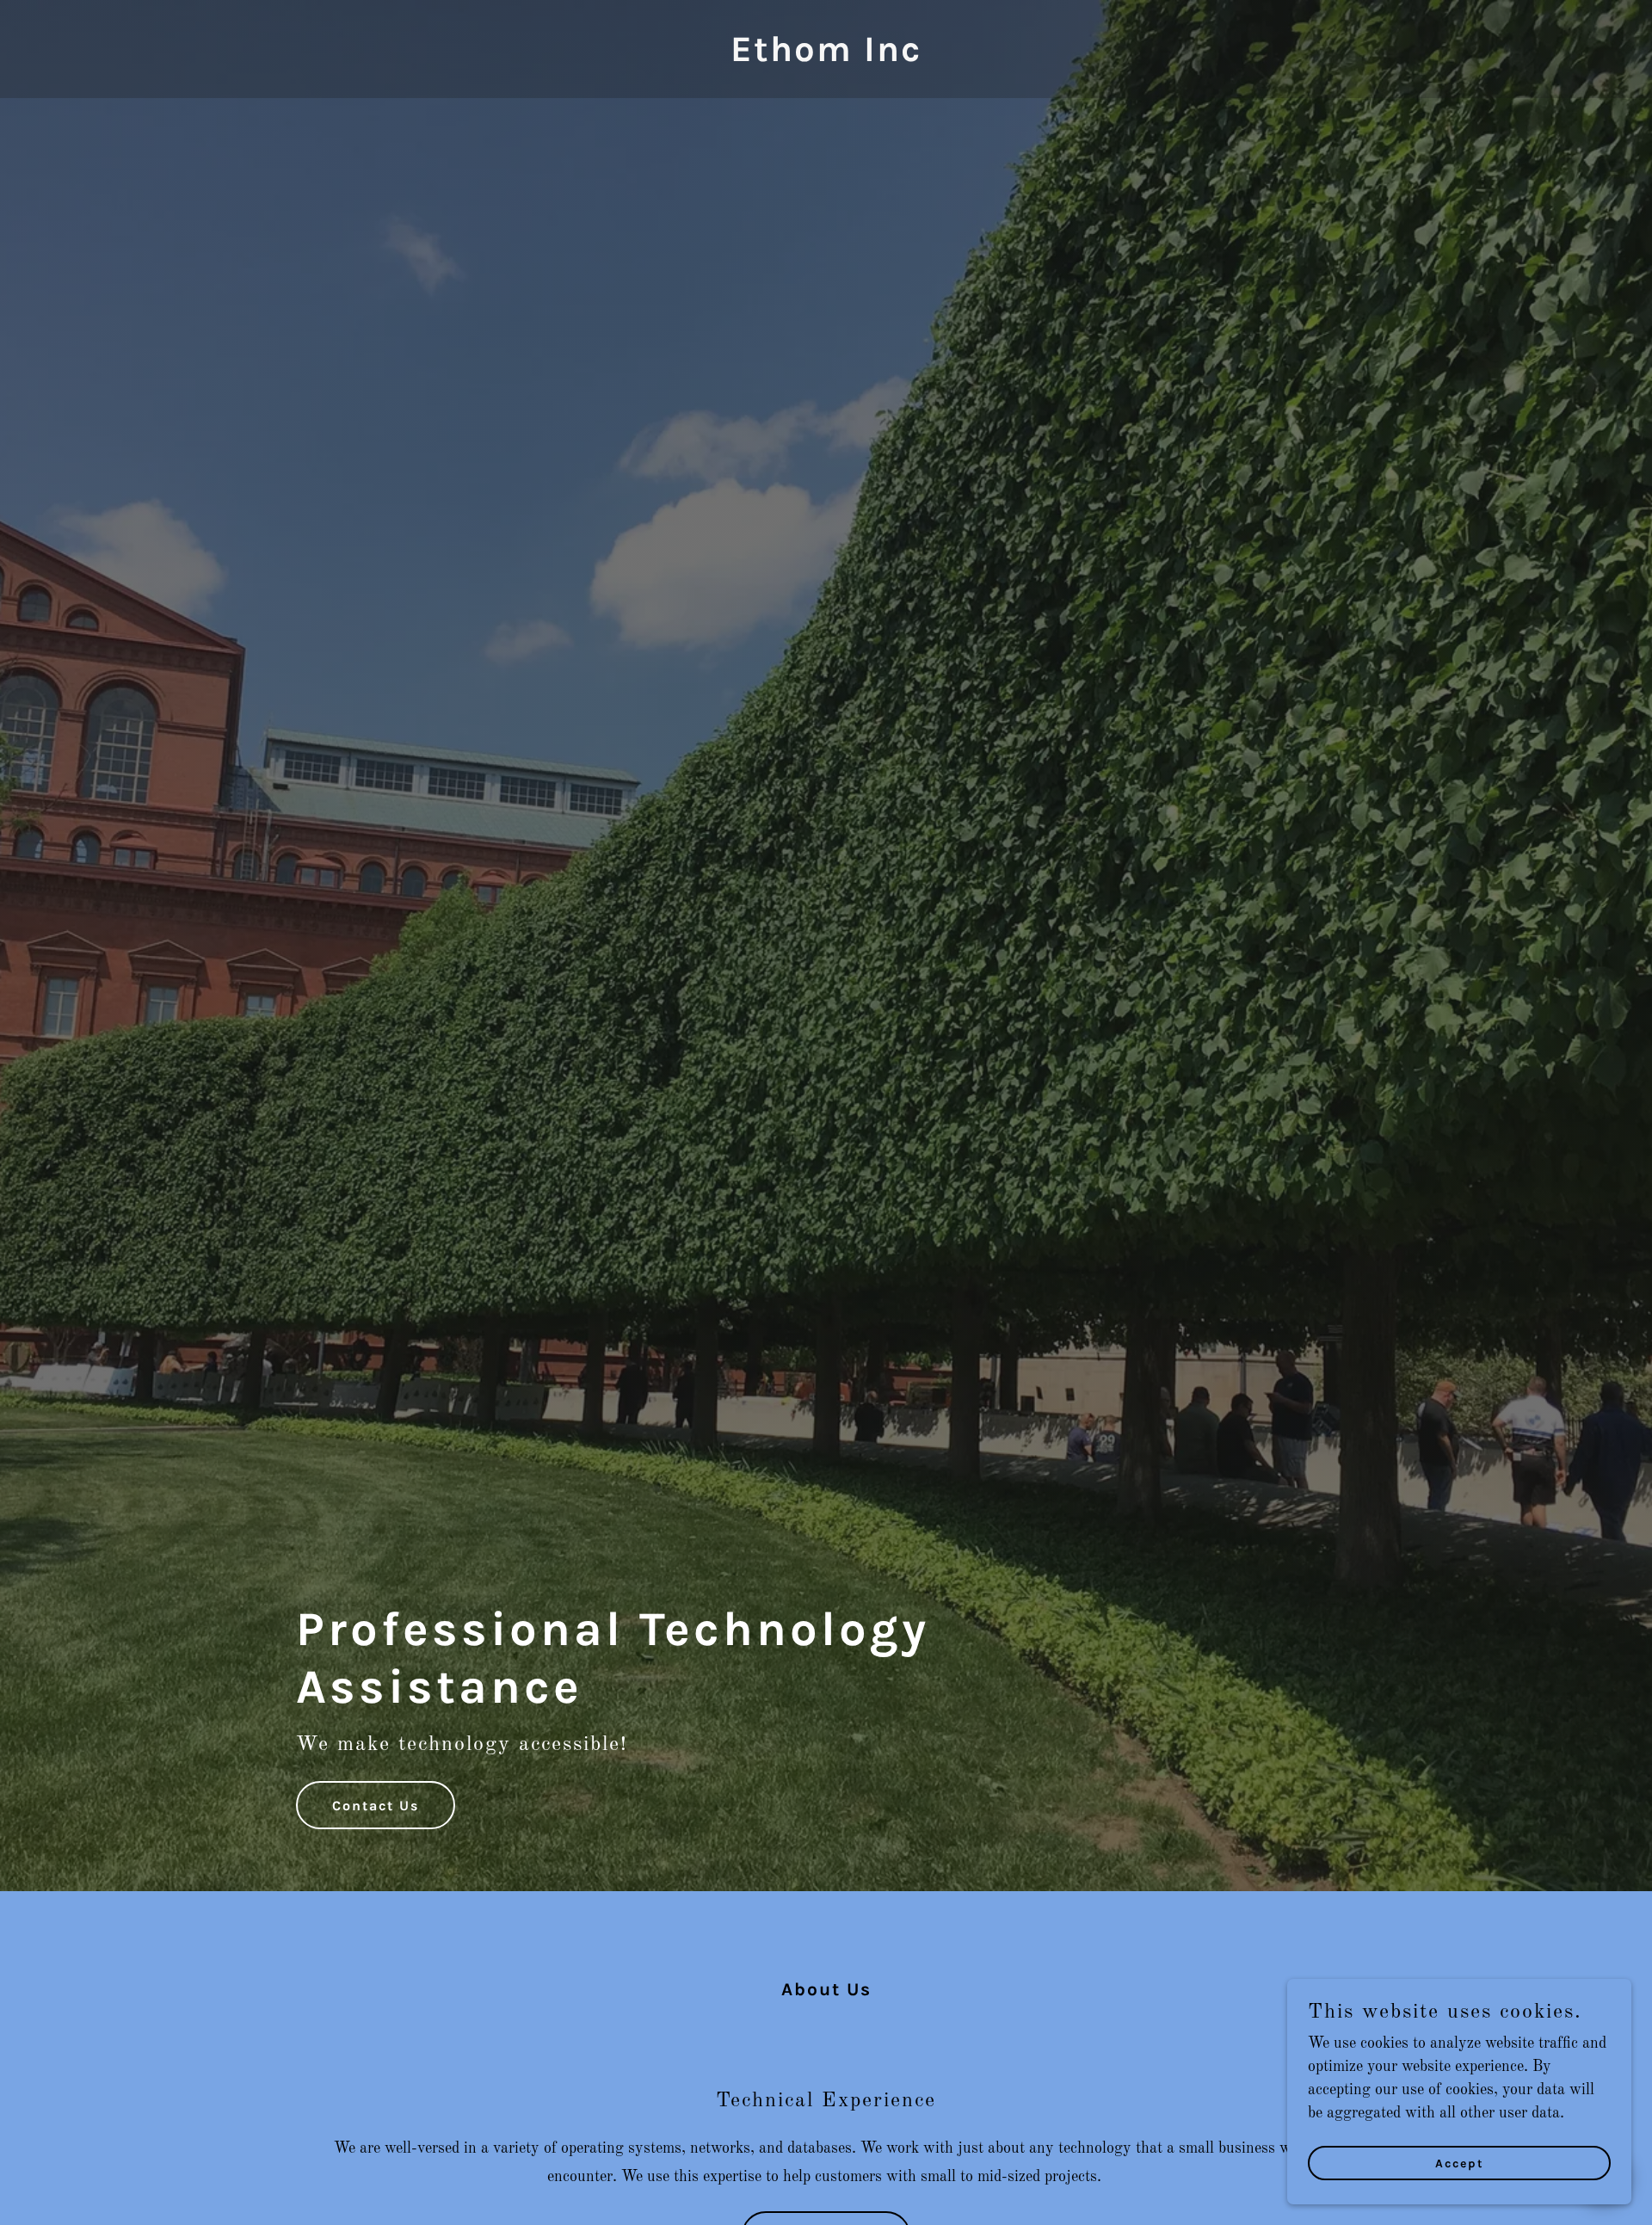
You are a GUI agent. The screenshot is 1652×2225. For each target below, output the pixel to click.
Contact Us (376, 1806)
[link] (826, 57)
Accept (1460, 2163)
